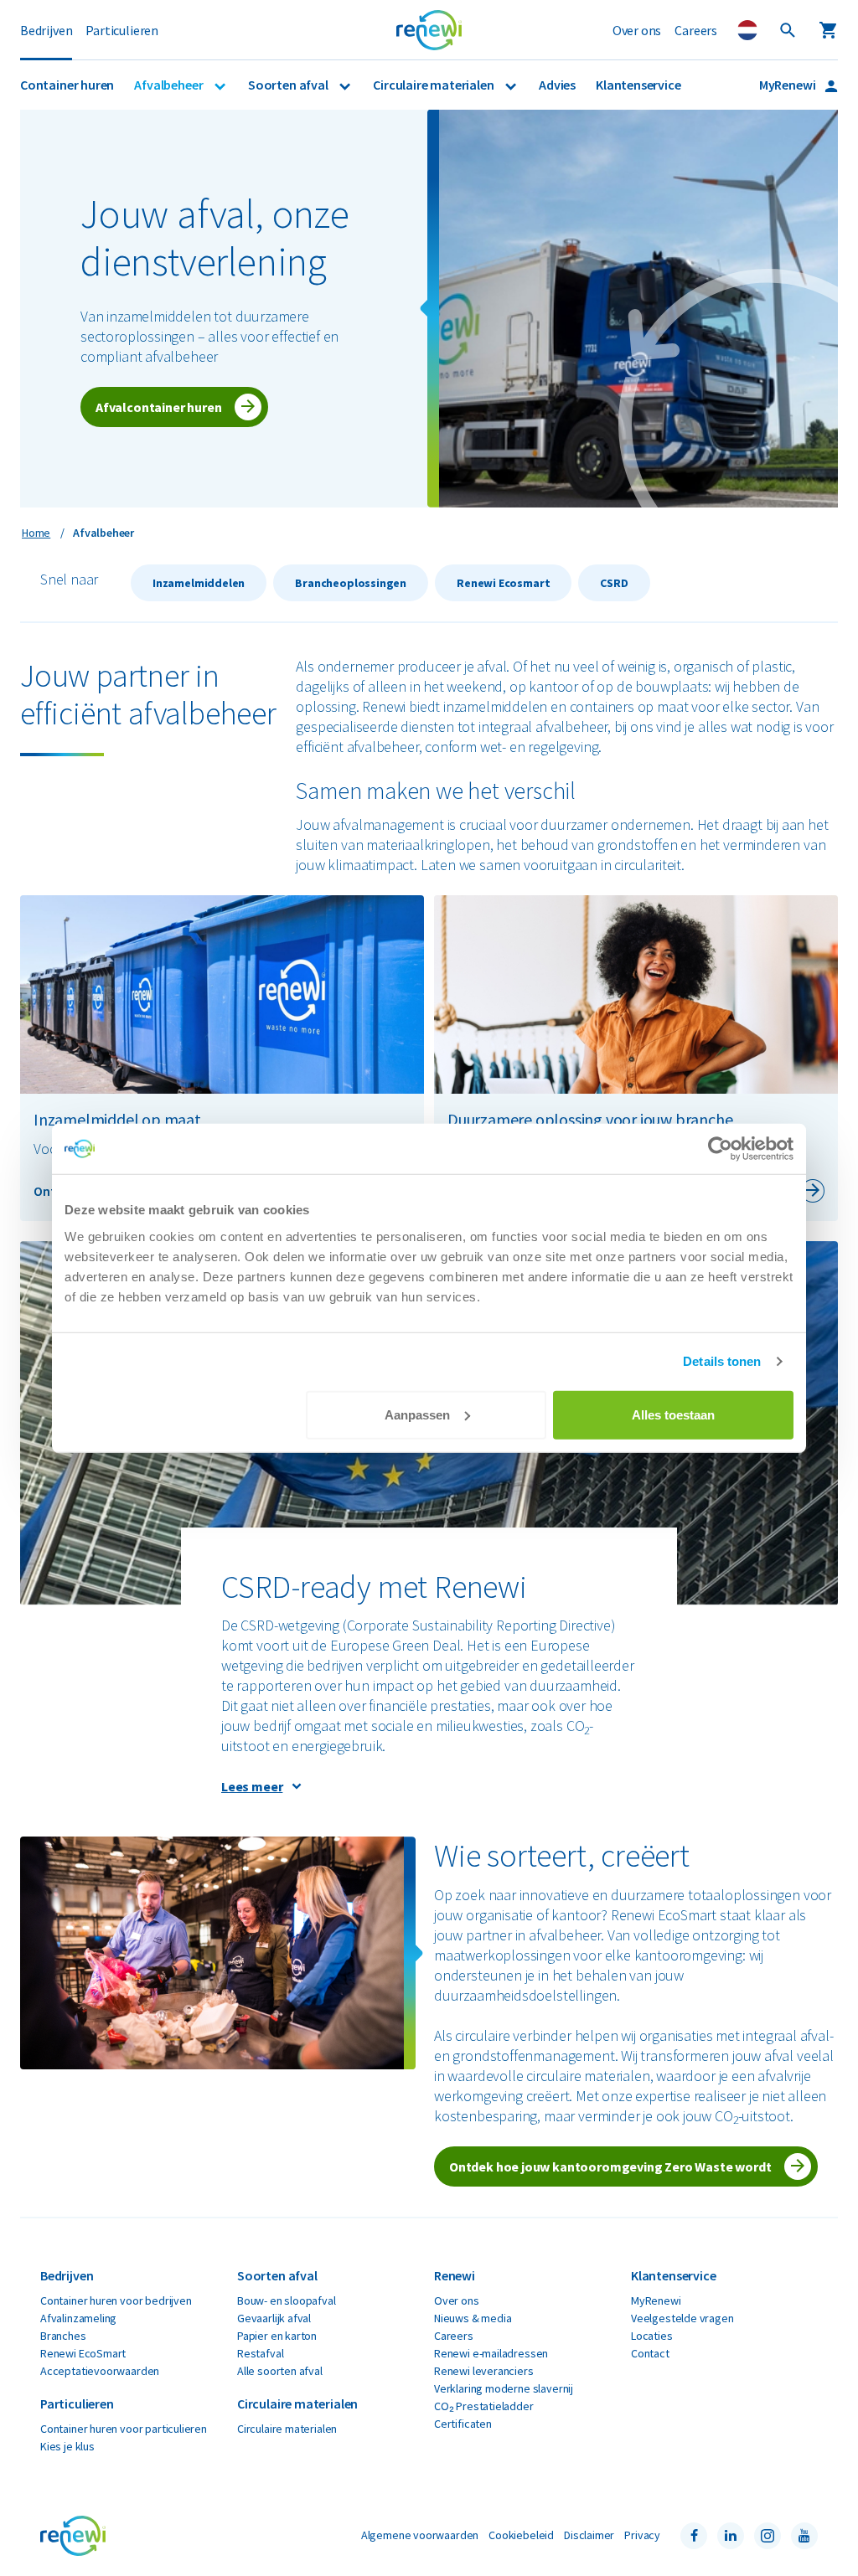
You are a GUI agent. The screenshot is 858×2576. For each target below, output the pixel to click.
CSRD (614, 583)
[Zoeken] (788, 30)
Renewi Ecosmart (503, 583)
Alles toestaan (673, 1414)
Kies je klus (67, 2446)
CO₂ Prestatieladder (484, 2406)
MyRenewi (788, 85)
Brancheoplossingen (351, 583)
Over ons (637, 30)
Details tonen (722, 1361)
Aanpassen (417, 1414)
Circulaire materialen (434, 85)
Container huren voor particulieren (124, 2429)
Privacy (642, 2535)
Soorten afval (289, 85)
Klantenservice (638, 85)
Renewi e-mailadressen (491, 2353)
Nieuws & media (473, 2318)
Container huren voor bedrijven (116, 2300)
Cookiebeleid (521, 2535)
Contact (650, 2353)
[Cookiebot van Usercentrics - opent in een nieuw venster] (720, 1149)
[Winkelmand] (828, 30)
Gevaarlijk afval (274, 2318)
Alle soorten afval (280, 2371)
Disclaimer (589, 2535)
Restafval (260, 2353)
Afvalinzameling (78, 2318)
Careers (696, 30)
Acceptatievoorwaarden (100, 2371)
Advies (557, 85)
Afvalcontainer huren (158, 407)
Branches (63, 2336)
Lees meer (252, 1786)
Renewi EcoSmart (83, 2353)
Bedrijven (46, 30)
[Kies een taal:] (747, 30)
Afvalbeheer (170, 85)
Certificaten (463, 2424)
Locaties (652, 2336)
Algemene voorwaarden (420, 2535)
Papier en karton (277, 2336)
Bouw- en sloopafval (287, 2300)
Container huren (67, 85)
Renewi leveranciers (484, 2371)
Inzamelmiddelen (199, 583)
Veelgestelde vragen (682, 2318)
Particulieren (122, 30)
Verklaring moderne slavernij (504, 2388)
